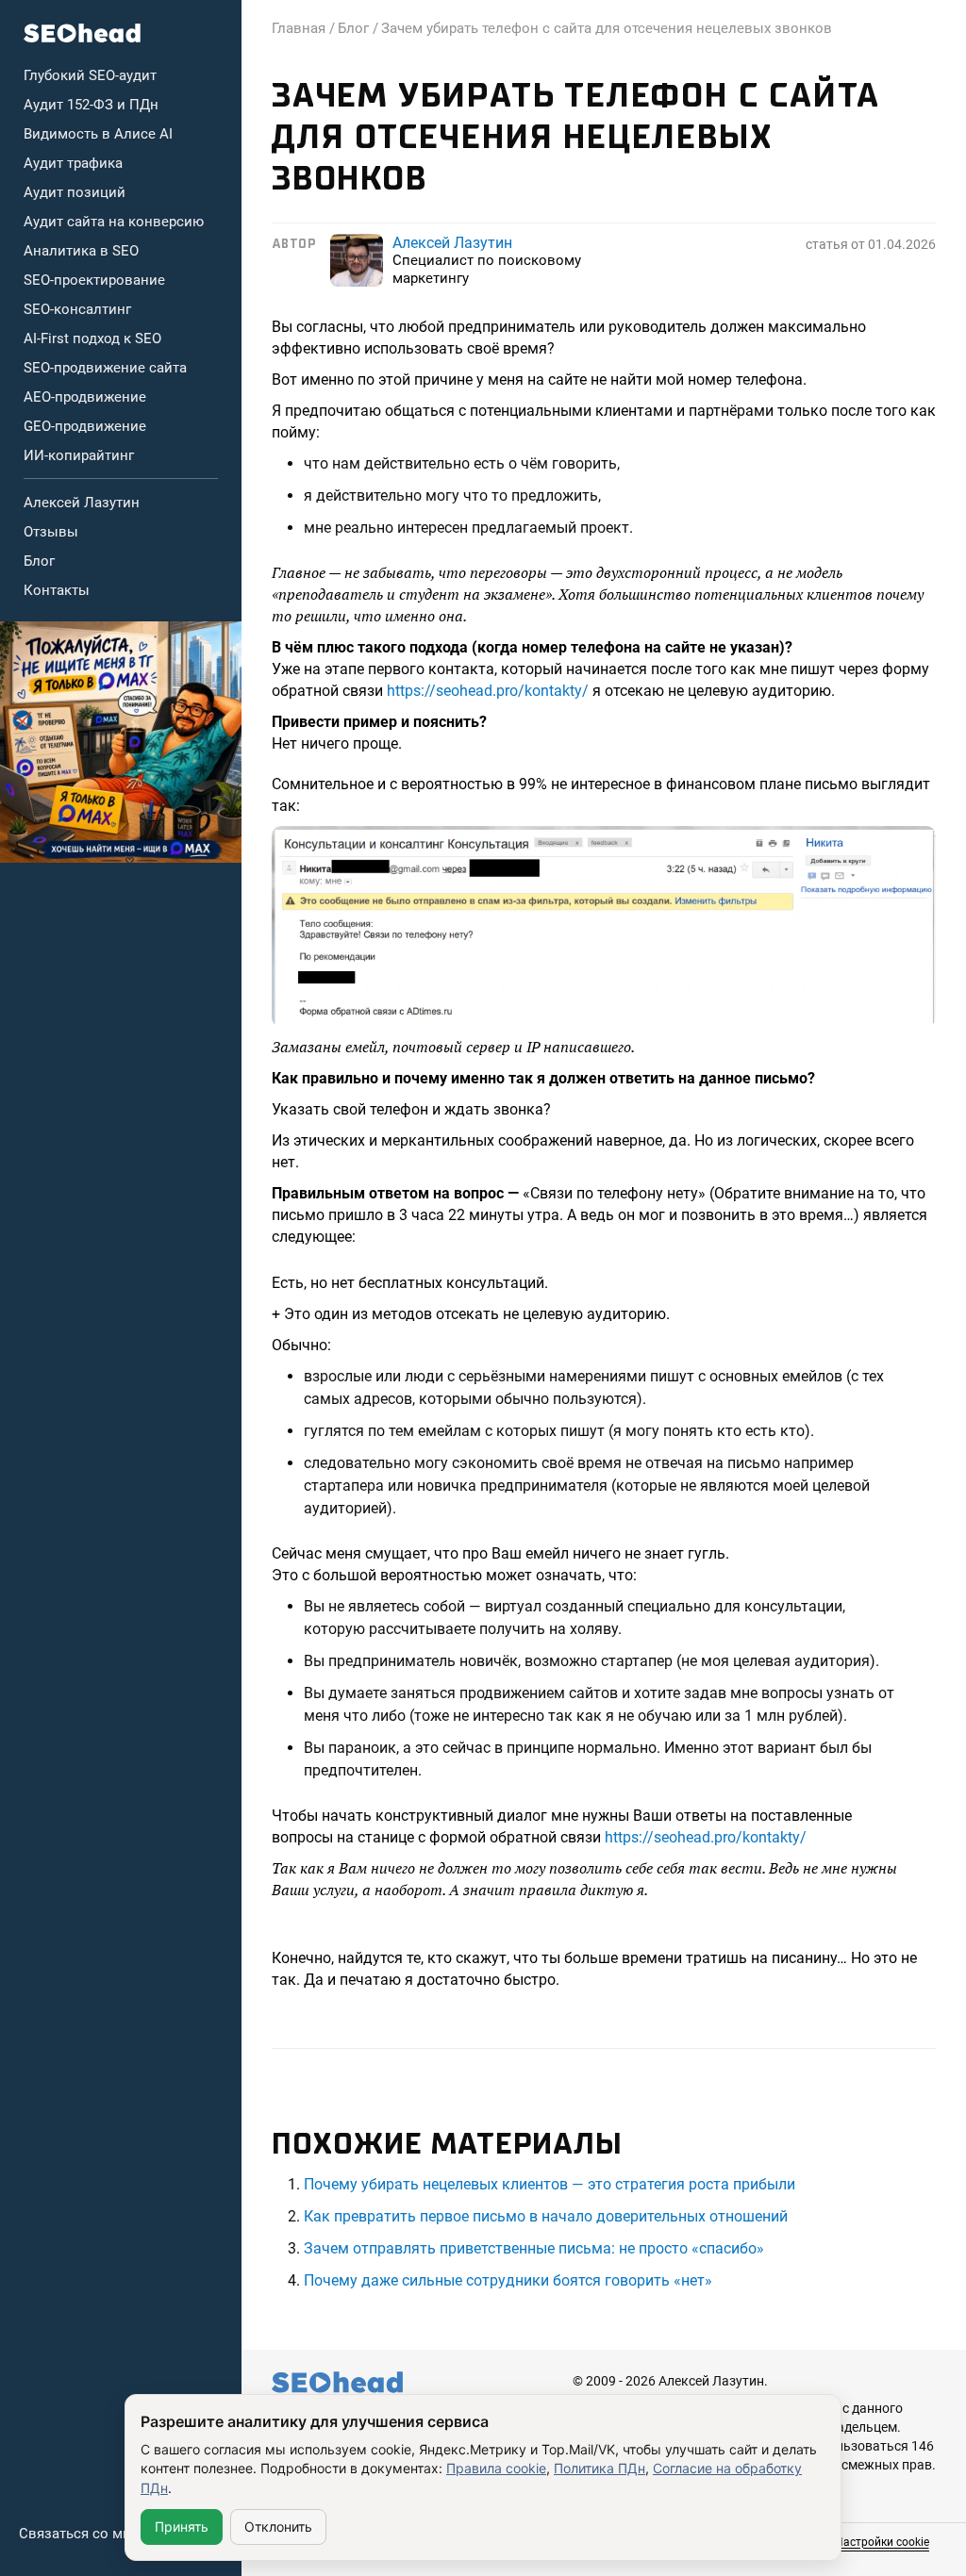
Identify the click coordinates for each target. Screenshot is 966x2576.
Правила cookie (496, 2468)
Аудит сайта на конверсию (114, 222)
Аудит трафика (73, 163)
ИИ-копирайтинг (79, 455)
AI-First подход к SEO (92, 339)
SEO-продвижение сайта (105, 368)
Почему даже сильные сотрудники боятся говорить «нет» (508, 2280)
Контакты (57, 590)
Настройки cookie (882, 2542)
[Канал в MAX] (121, 742)
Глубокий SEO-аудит (90, 75)
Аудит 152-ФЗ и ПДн (91, 105)
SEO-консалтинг (77, 309)
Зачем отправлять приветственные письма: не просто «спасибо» (534, 2248)
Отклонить (278, 2526)
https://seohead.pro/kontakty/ (488, 691)
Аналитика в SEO (81, 251)
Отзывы (51, 532)
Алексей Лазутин (82, 503)
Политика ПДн (600, 2468)
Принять (182, 2526)
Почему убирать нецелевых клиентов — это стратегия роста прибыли (550, 2184)
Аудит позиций (75, 192)
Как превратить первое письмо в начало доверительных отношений (546, 2216)
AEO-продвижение (85, 397)
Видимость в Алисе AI (98, 134)
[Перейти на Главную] (83, 33)
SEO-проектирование (94, 280)
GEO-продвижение (85, 426)
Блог (39, 561)
